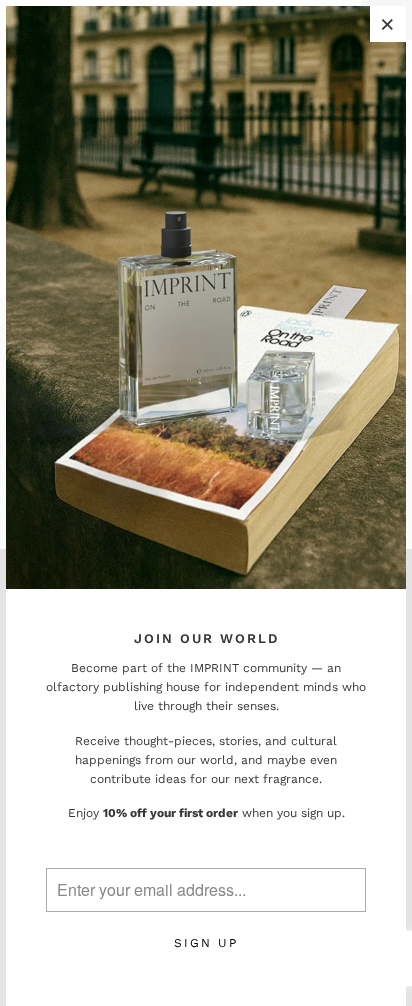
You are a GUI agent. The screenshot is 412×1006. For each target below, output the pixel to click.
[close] (388, 24)
